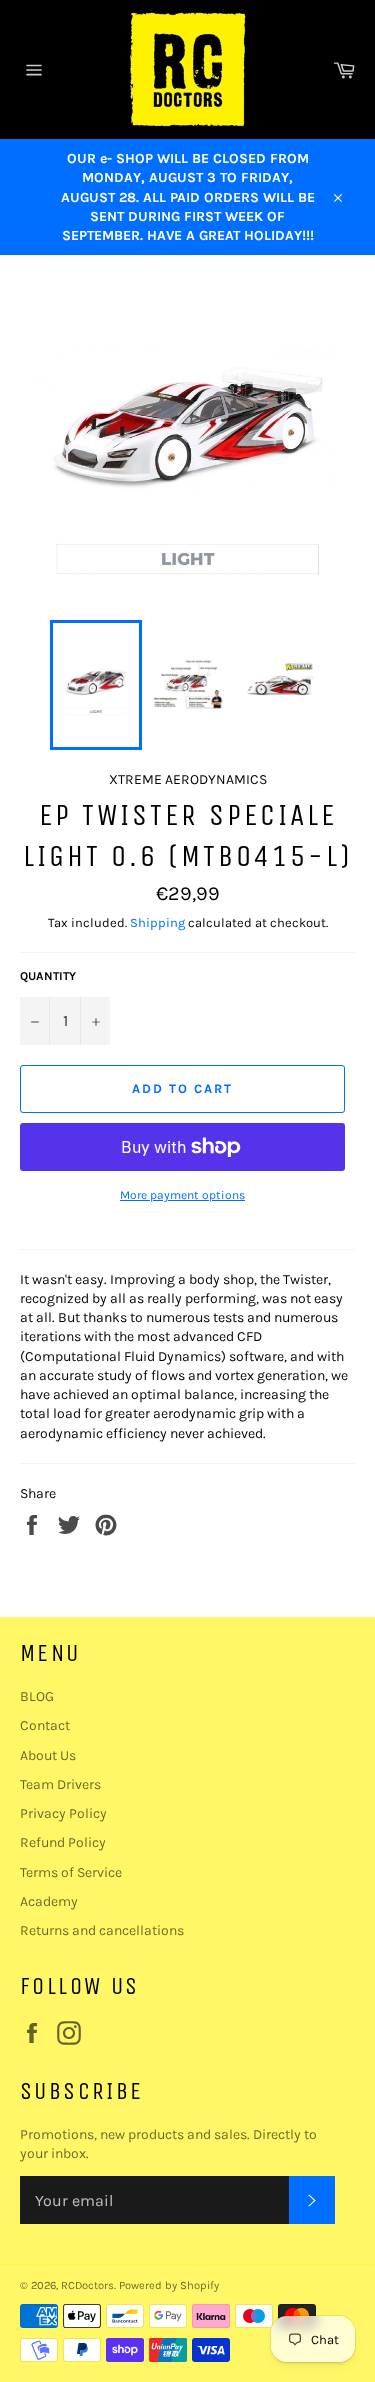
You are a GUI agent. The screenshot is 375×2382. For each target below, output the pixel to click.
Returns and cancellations (102, 1930)
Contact (45, 1725)
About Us (48, 1755)
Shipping (157, 922)
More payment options (182, 1195)
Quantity (48, 976)
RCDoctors (87, 2285)
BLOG (37, 1696)
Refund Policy (63, 1842)
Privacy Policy (63, 1813)
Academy (49, 1901)
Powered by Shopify (169, 2285)
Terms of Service (71, 1872)
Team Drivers (60, 1784)
